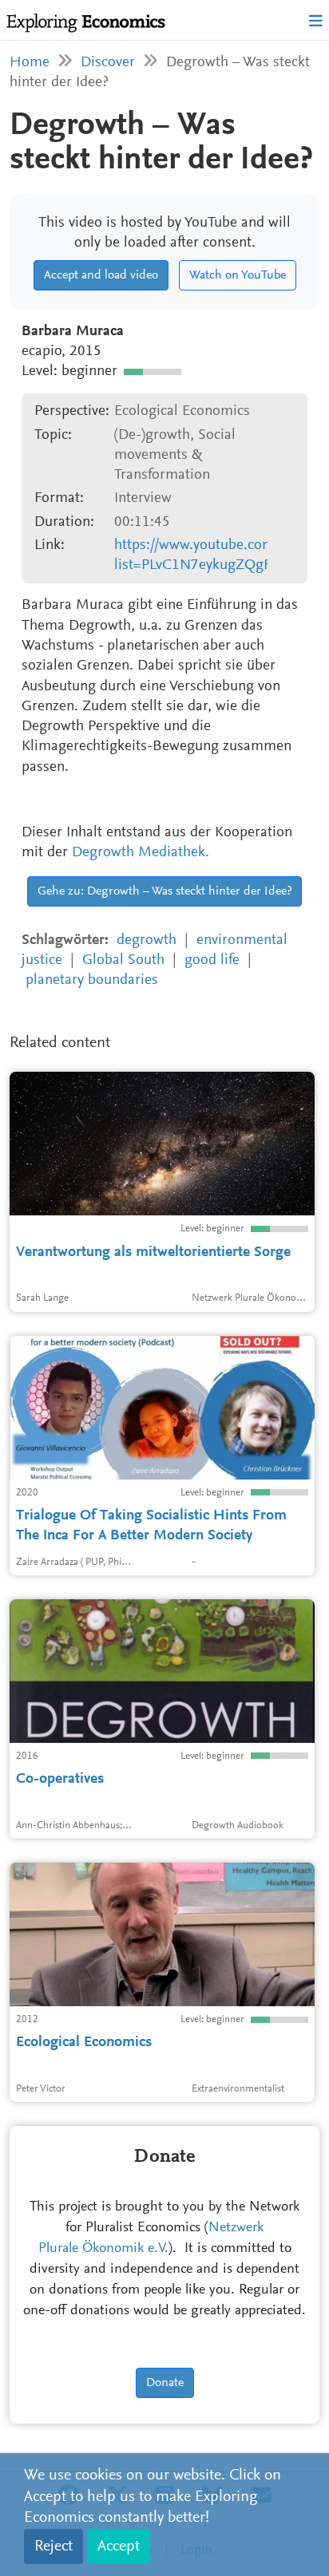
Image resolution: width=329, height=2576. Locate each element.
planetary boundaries (92, 980)
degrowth (147, 940)
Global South (123, 960)
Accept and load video (101, 275)
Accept (119, 2546)
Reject (54, 2546)
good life (212, 960)
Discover (108, 63)
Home (30, 63)
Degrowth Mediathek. (141, 853)
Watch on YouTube (238, 275)
